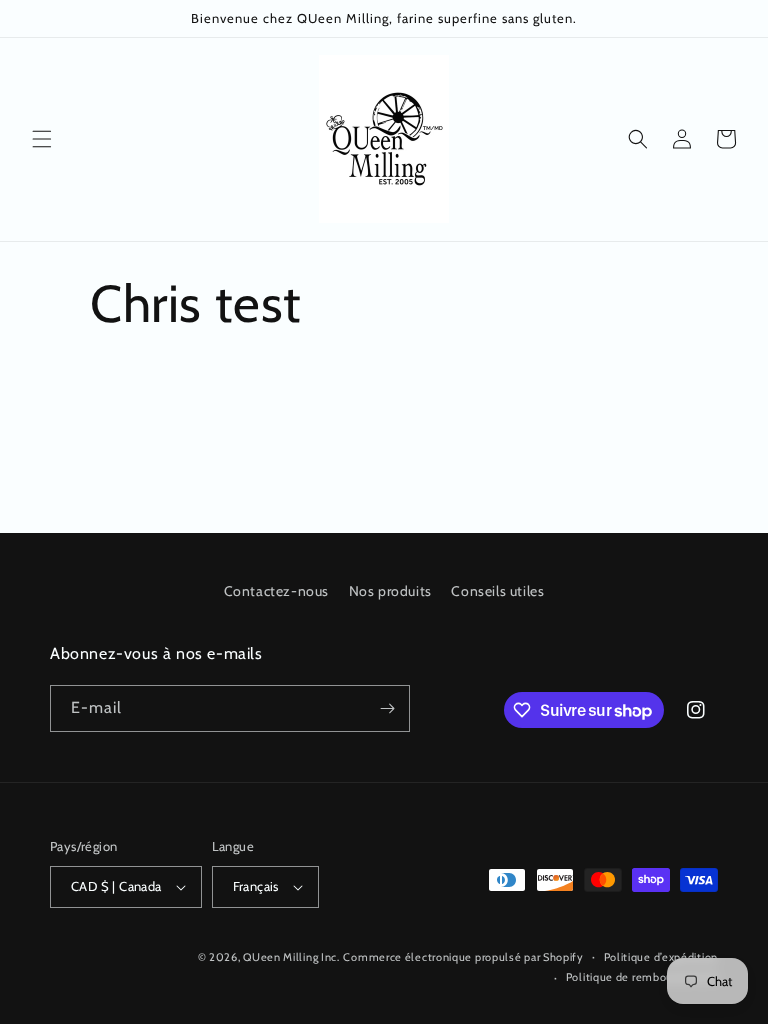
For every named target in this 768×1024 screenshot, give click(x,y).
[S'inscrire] (387, 708)
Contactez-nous (276, 591)
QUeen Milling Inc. (291, 957)
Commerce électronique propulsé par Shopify (463, 957)
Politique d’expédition (661, 957)
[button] (42, 139)
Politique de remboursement (642, 977)
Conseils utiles (497, 591)
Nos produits (390, 591)
